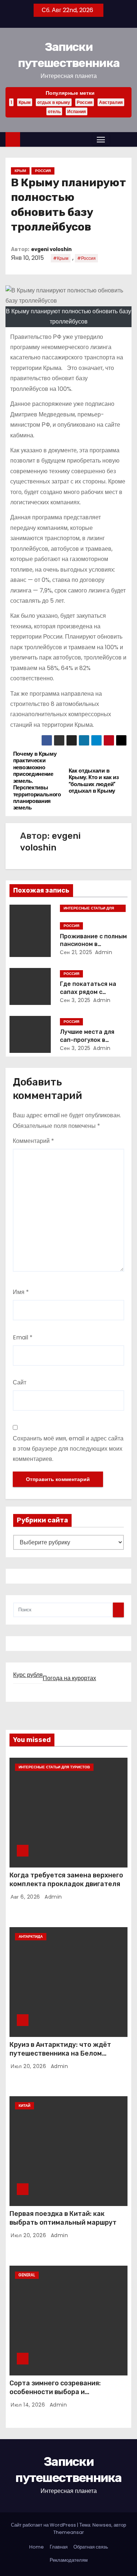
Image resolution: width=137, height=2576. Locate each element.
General (27, 2275)
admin (104, 952)
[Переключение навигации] (101, 139)
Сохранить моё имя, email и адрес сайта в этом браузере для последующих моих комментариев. (68, 1449)
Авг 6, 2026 (26, 1897)
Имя (21, 1292)
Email (23, 1337)
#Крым (61, 258)
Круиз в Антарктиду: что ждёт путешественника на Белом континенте (60, 2053)
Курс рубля (28, 1675)
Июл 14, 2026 (29, 2405)
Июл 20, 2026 (29, 2066)
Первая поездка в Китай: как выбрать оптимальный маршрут (63, 2218)
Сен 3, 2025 (75, 1000)
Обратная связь (91, 2547)
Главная (59, 2547)
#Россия (86, 258)
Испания (77, 111)
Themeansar (69, 2532)
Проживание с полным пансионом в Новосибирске (93, 944)
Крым (25, 102)
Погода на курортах (69, 1678)
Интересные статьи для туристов (89, 909)
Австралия (111, 102)
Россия (85, 102)
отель (54, 111)
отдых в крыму (54, 102)
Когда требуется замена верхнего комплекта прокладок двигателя (66, 1880)
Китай (24, 2106)
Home (37, 2547)
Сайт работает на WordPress (44, 2525)
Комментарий (33, 1141)
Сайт (20, 1382)
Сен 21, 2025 (76, 952)
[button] (114, 139)
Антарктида (31, 1936)
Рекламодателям (69, 2560)
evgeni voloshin (51, 249)
